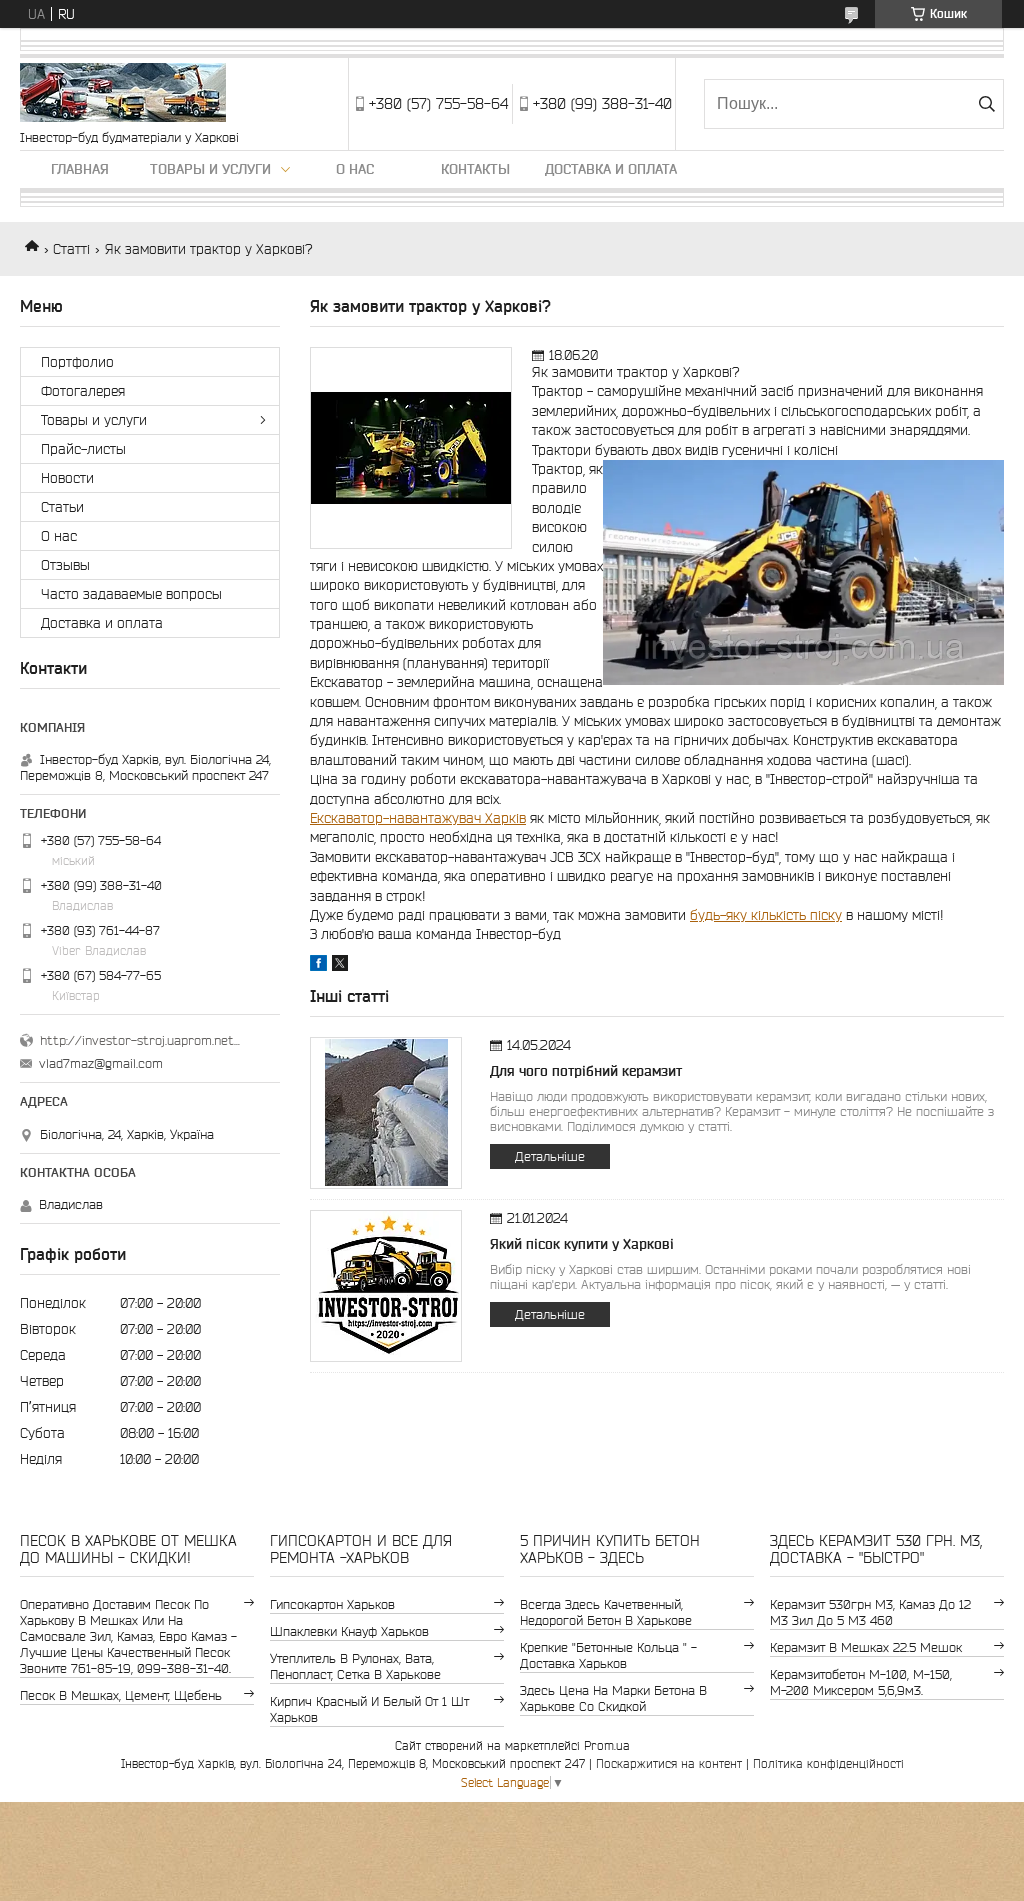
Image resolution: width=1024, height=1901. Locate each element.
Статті (71, 249)
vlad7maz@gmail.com (101, 1063)
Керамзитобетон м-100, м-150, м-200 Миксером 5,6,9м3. (861, 1682)
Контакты (475, 169)
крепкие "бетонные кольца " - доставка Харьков (608, 1655)
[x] (340, 966)
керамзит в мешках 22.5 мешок (866, 1647)
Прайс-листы (83, 449)
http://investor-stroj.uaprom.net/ (140, 1040)
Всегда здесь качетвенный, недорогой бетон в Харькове (606, 1612)
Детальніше (550, 1156)
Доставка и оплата (611, 169)
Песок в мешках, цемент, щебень (121, 1695)
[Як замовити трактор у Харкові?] (411, 448)
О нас (355, 169)
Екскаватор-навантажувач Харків (418, 818)
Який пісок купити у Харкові (582, 1244)
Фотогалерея (83, 391)
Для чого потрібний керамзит (586, 1071)
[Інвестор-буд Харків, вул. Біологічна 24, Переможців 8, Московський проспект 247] (123, 94)
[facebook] (318, 966)
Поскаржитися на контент (669, 1763)
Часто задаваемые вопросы (131, 594)
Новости (67, 478)
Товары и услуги (210, 169)
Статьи (62, 507)
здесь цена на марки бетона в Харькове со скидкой (613, 1698)
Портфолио (77, 362)
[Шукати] (986, 104)
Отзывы (65, 565)
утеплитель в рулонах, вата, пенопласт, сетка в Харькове (355, 1666)
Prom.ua (607, 1745)
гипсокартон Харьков (332, 1604)
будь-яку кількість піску (766, 915)
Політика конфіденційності (828, 1763)
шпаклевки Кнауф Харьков (349, 1631)
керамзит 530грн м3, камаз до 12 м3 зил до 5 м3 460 (870, 1612)
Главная (80, 169)
